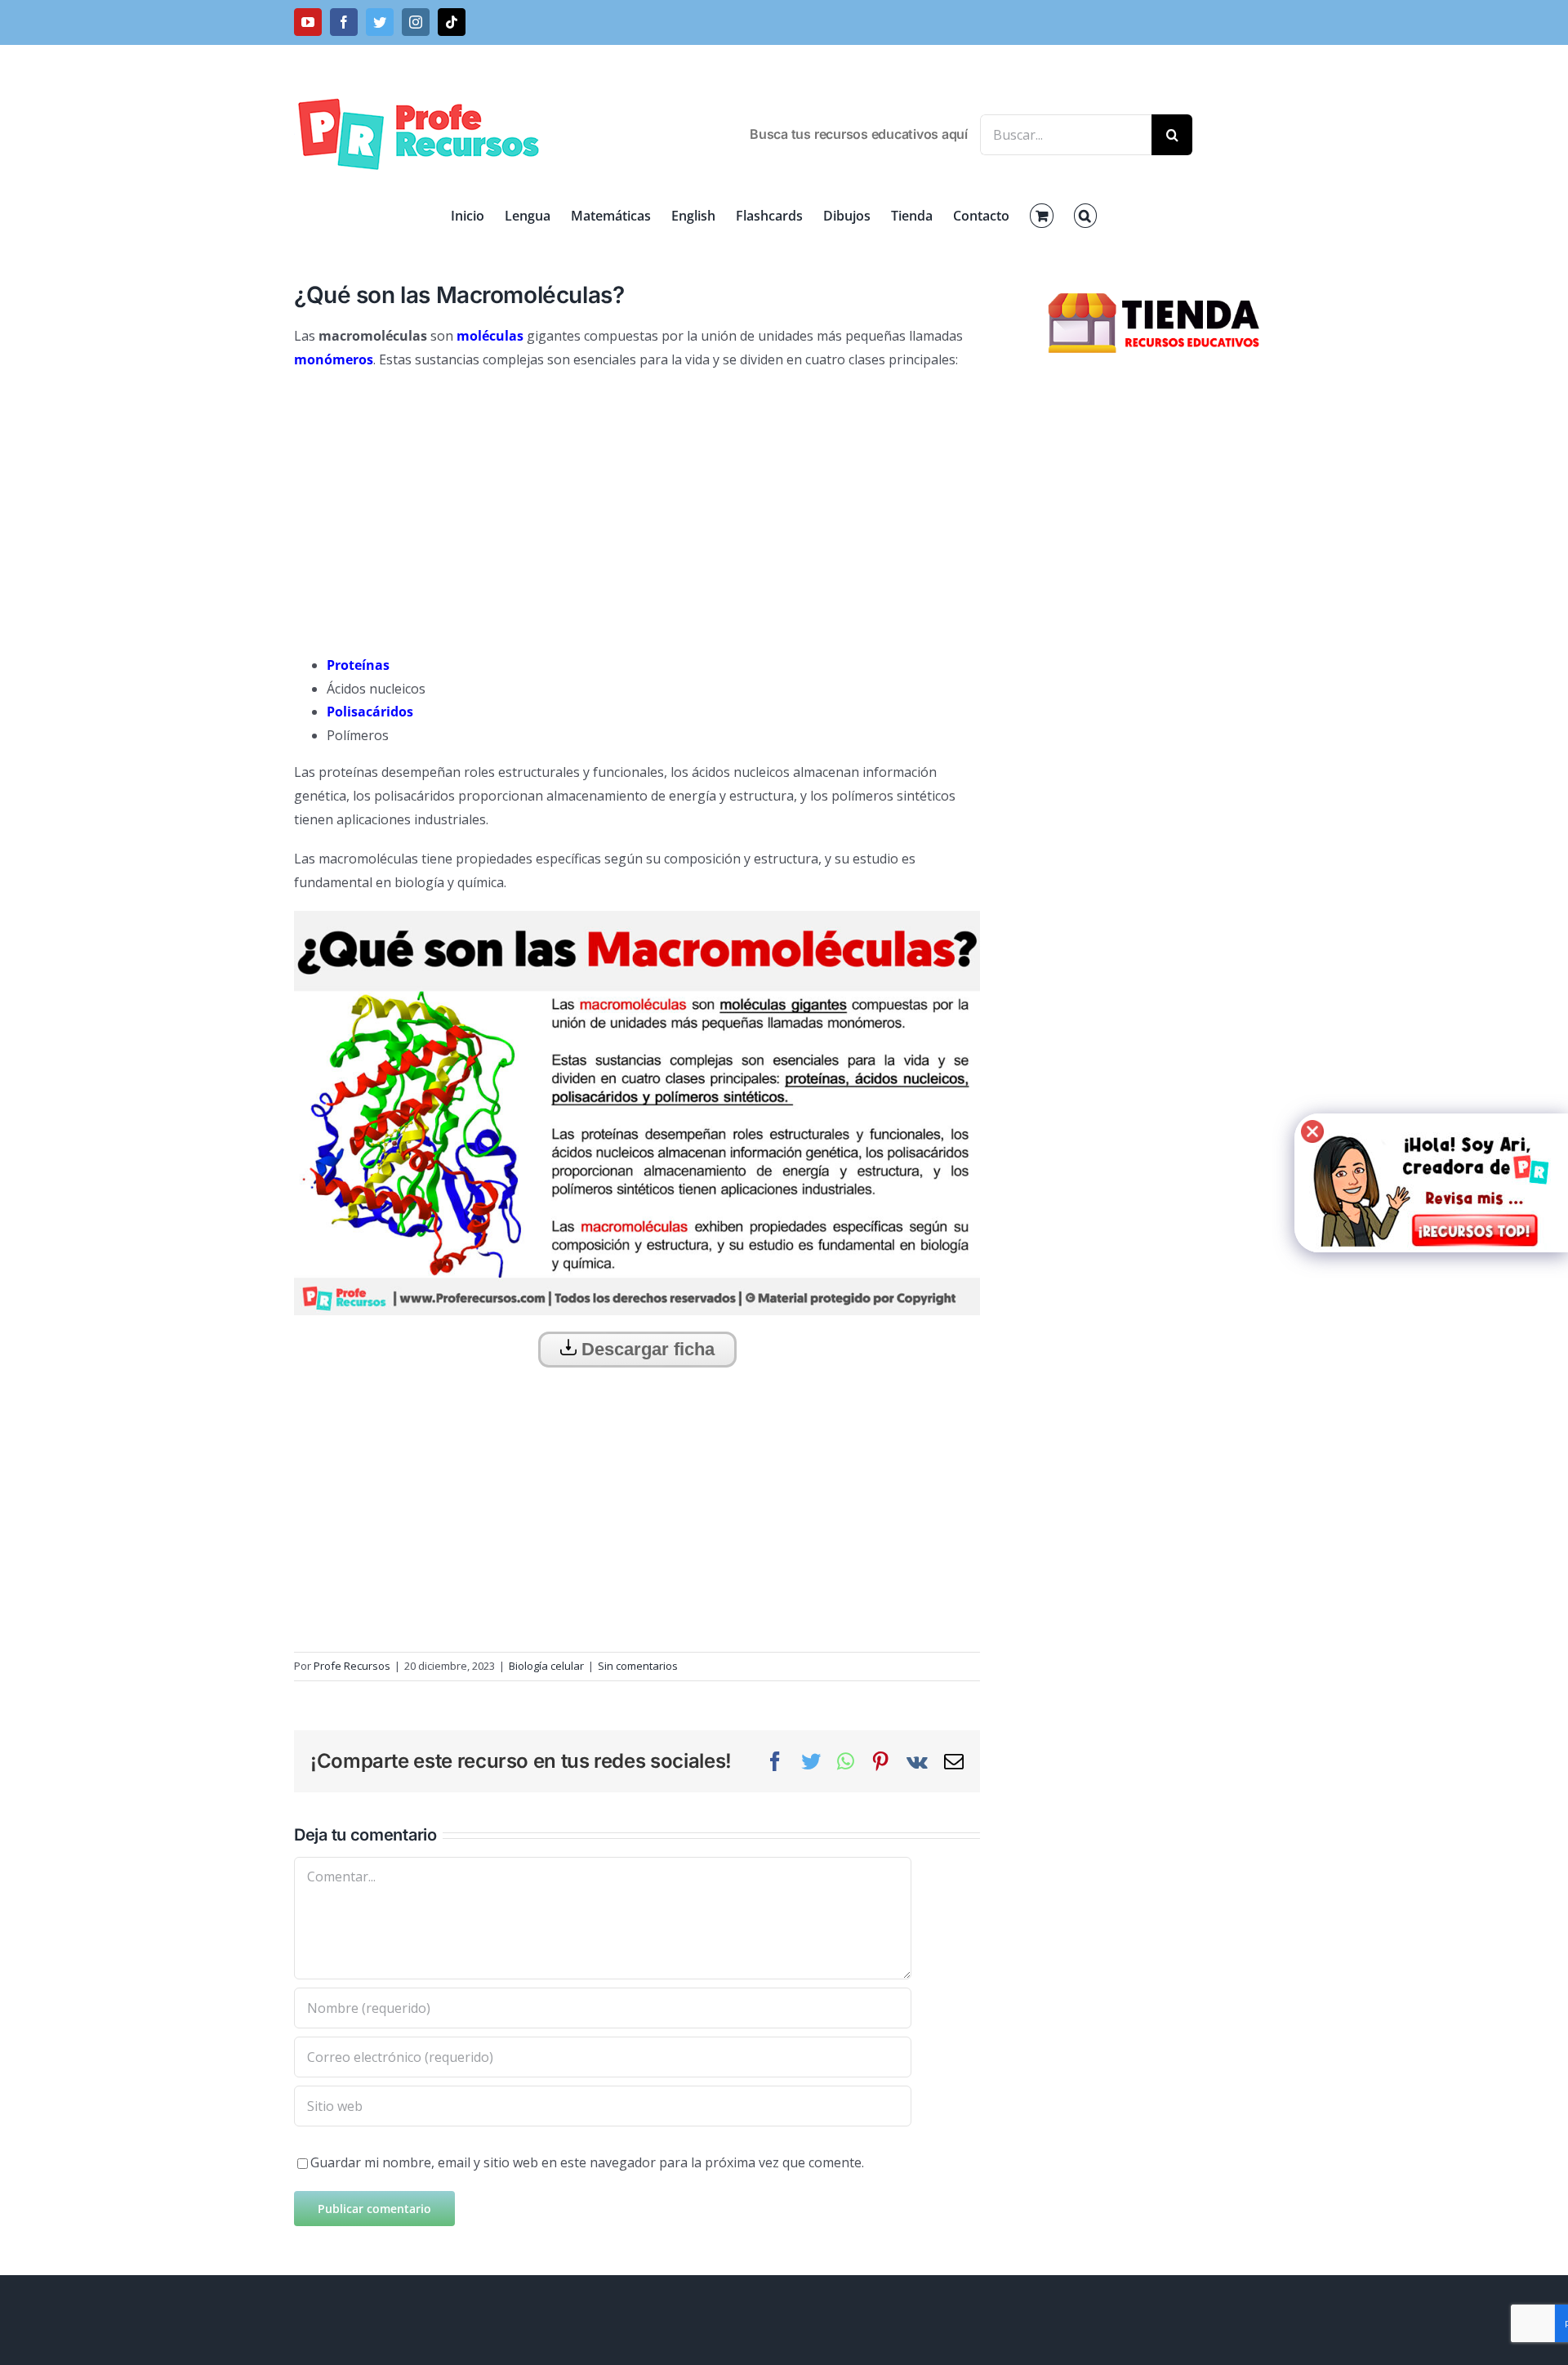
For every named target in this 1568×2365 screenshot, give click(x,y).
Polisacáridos (370, 712)
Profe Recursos (352, 1666)
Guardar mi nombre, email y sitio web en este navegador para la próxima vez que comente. (587, 2162)
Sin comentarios (638, 1666)
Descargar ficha (646, 1349)
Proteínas (358, 665)
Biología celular (546, 1666)
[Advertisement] (637, 502)
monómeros (334, 359)
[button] (1085, 216)
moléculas (490, 336)
